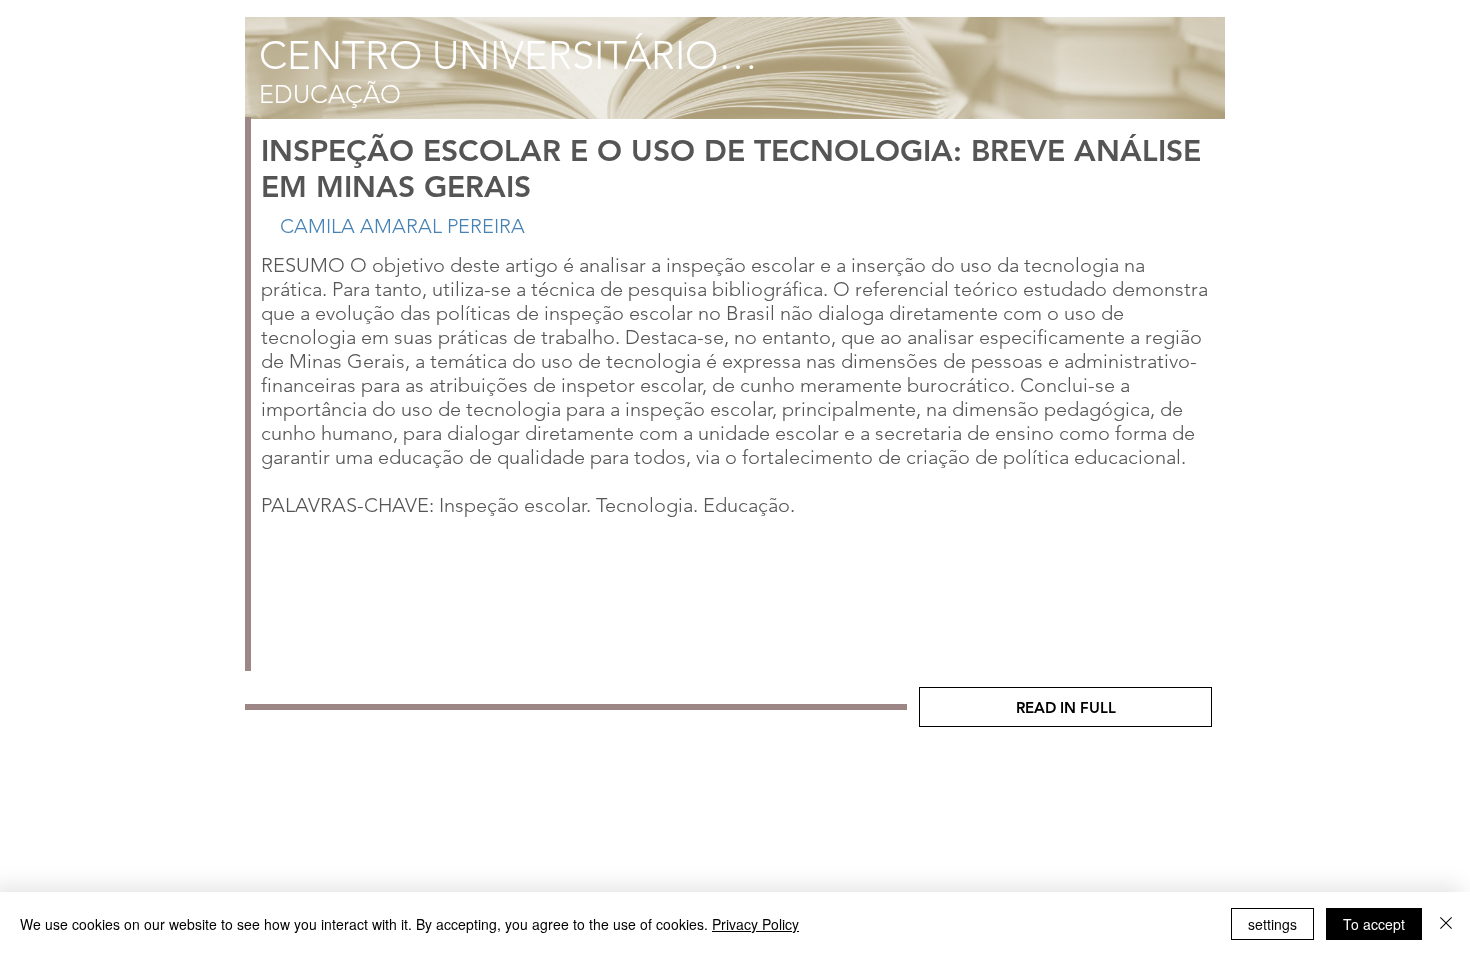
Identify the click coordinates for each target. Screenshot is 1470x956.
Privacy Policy (755, 924)
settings (1272, 924)
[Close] (1446, 924)
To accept (1374, 924)
